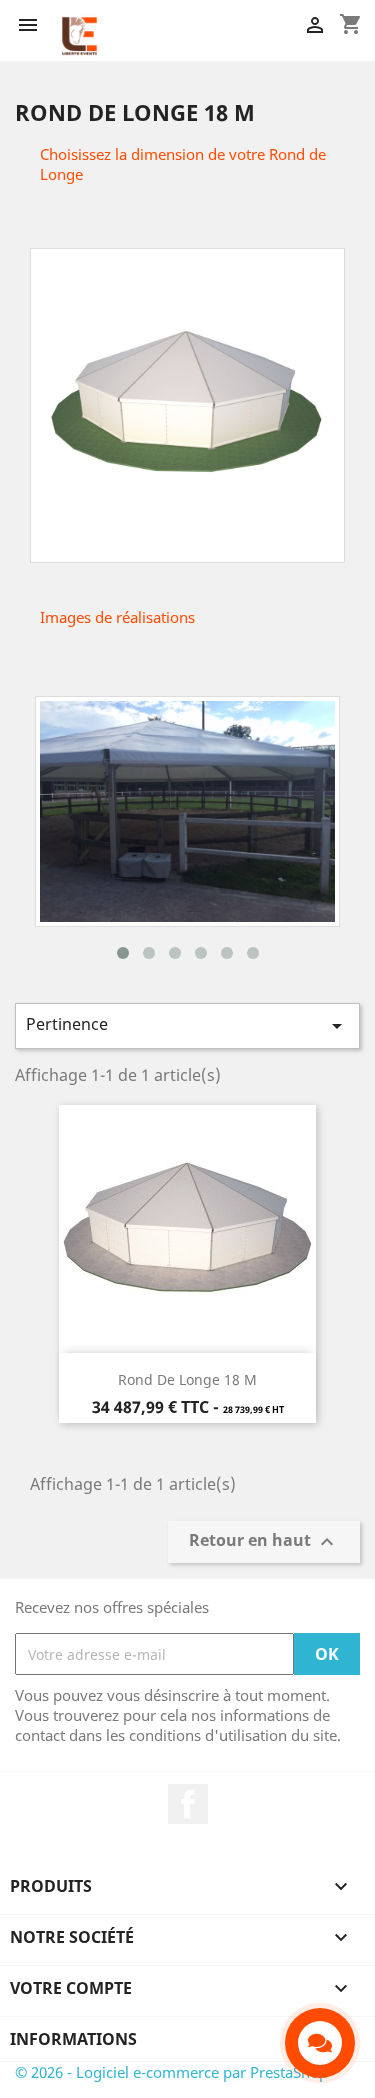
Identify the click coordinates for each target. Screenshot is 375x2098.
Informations (73, 2039)
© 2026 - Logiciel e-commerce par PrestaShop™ (177, 2072)
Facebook (188, 1804)
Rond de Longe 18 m (187, 1379)
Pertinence (187, 1025)
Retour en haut (264, 1542)
